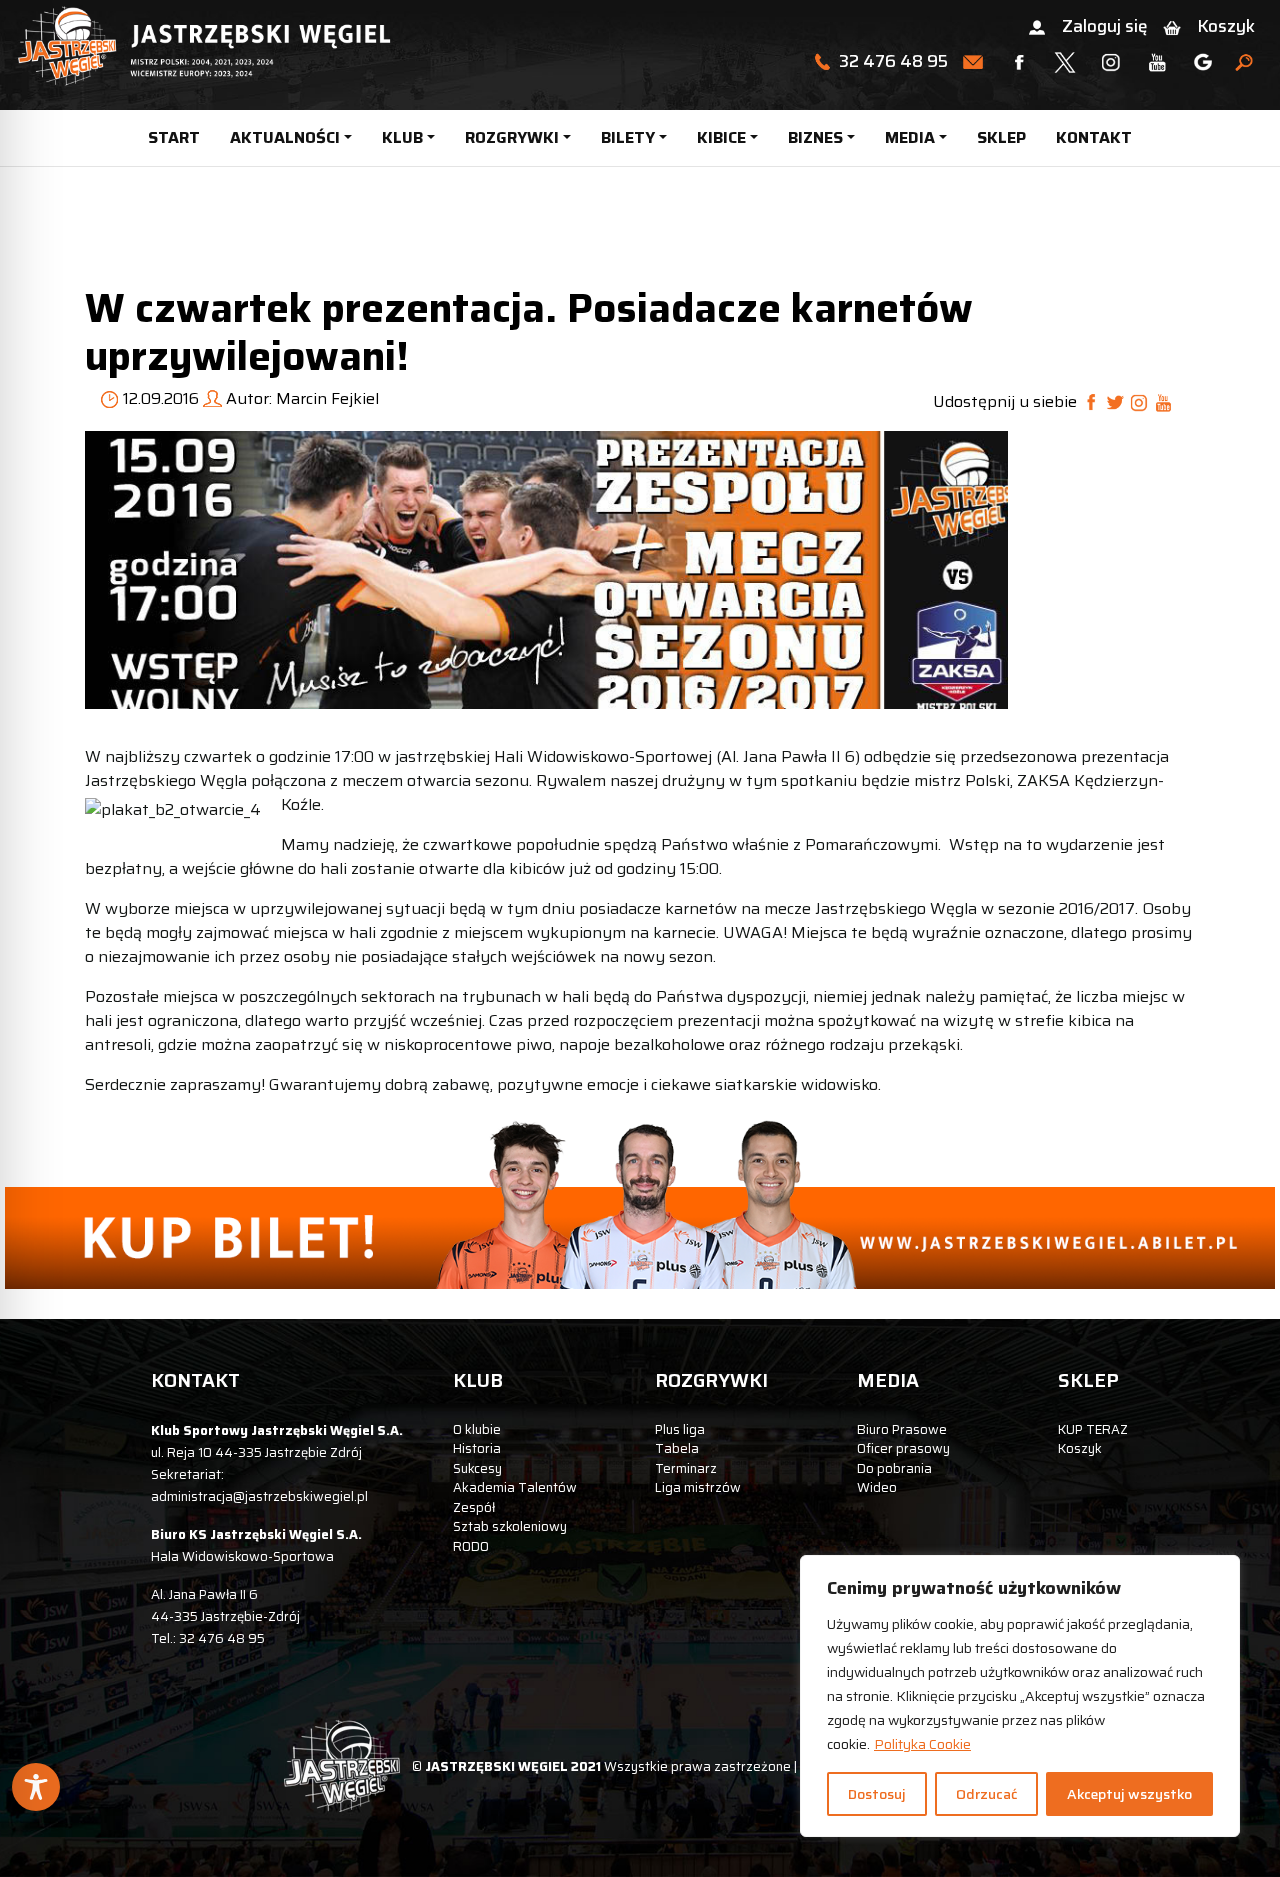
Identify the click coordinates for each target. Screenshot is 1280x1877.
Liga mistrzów (698, 1487)
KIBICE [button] (721, 137)
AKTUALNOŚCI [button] (285, 137)
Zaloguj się (1104, 26)
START (174, 137)
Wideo (877, 1487)
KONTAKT (1094, 137)
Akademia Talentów (515, 1487)
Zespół (474, 1507)
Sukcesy (477, 1468)
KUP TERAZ (1093, 1429)
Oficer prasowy (903, 1448)
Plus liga (680, 1429)
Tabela (677, 1448)
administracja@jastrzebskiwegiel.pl (259, 1496)
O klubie (477, 1429)
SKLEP (1001, 137)
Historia (477, 1448)
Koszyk (1226, 26)
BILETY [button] (628, 137)
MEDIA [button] (910, 137)
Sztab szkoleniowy (510, 1526)
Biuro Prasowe (902, 1429)
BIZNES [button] (815, 137)
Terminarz (686, 1468)
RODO (471, 1546)
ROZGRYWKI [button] (512, 137)
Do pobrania (894, 1468)
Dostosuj (877, 1794)
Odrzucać (986, 1794)
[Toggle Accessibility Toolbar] (36, 1787)
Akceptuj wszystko (1129, 1794)
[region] (1020, 1696)
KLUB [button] (402, 137)
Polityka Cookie (922, 1744)
